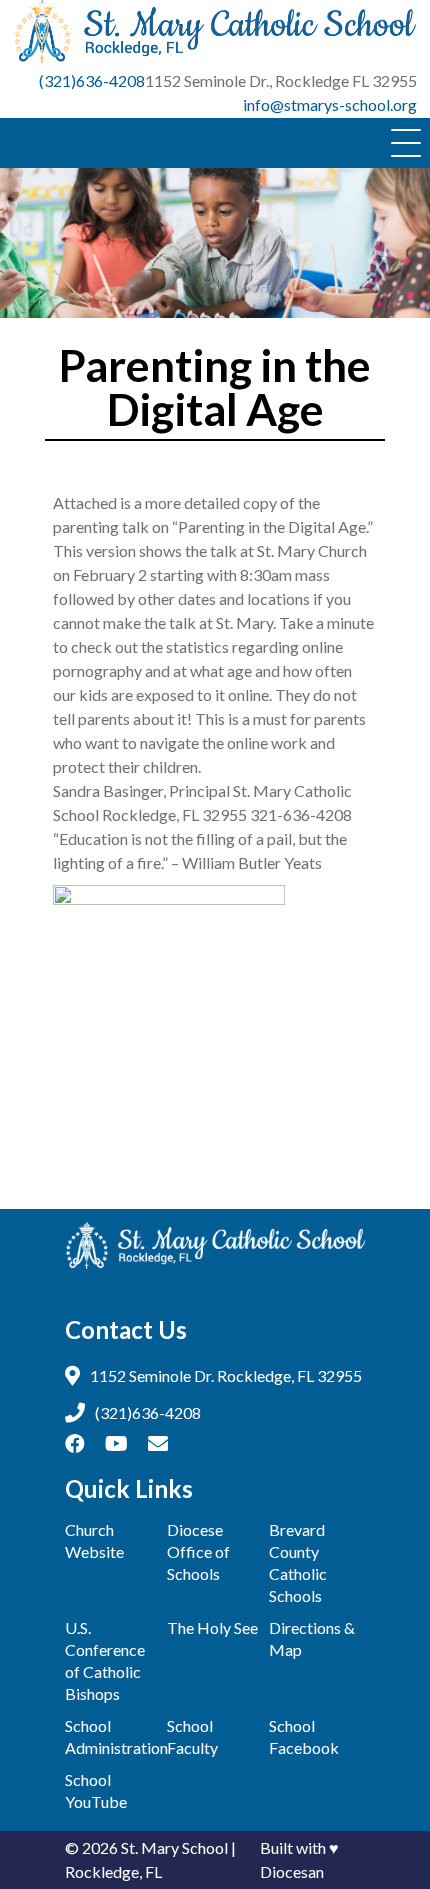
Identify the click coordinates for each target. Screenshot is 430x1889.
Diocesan (292, 1871)
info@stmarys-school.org (330, 104)
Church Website (94, 1540)
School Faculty (192, 1736)
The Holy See (212, 1627)
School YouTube (96, 1790)
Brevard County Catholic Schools (298, 1562)
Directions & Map (312, 1638)
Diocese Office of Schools (198, 1551)
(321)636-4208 (92, 80)
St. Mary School (174, 1847)
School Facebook (304, 1736)
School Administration (113, 1736)
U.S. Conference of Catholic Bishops (105, 1660)
